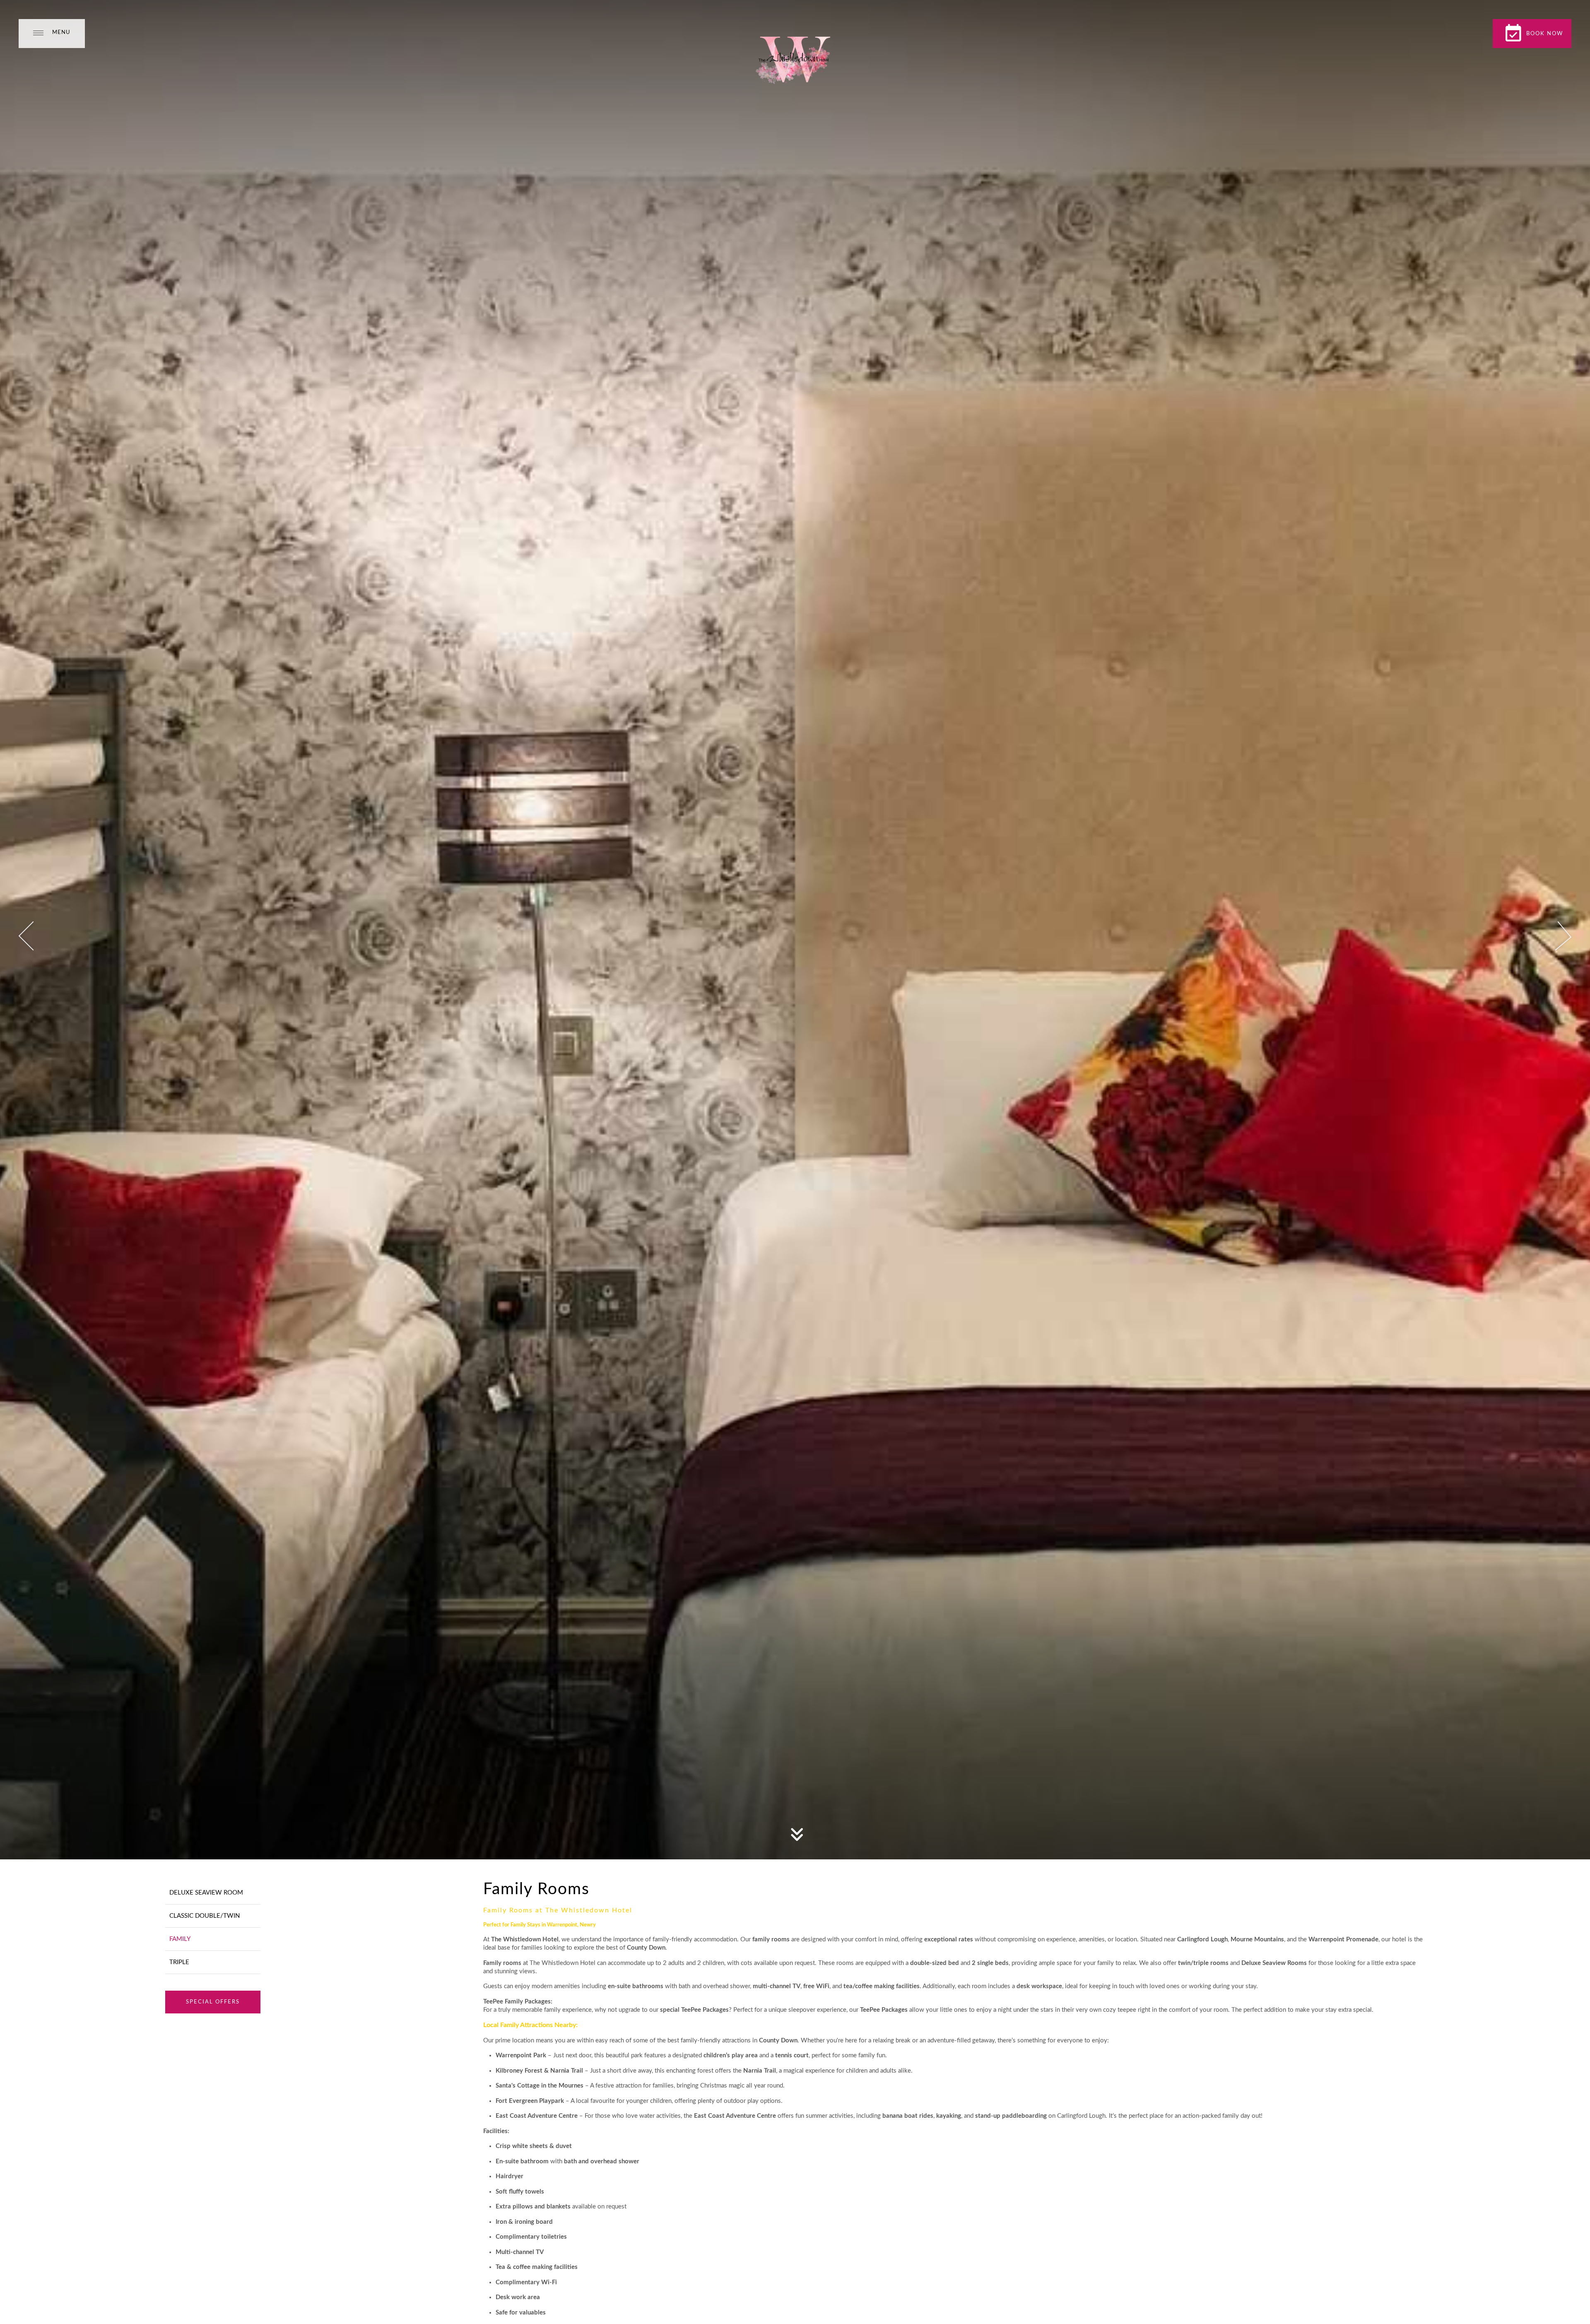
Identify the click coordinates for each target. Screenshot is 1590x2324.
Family (180, 1939)
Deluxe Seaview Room (206, 1893)
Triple (179, 1962)
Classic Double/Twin (205, 1916)
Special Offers (213, 2002)
